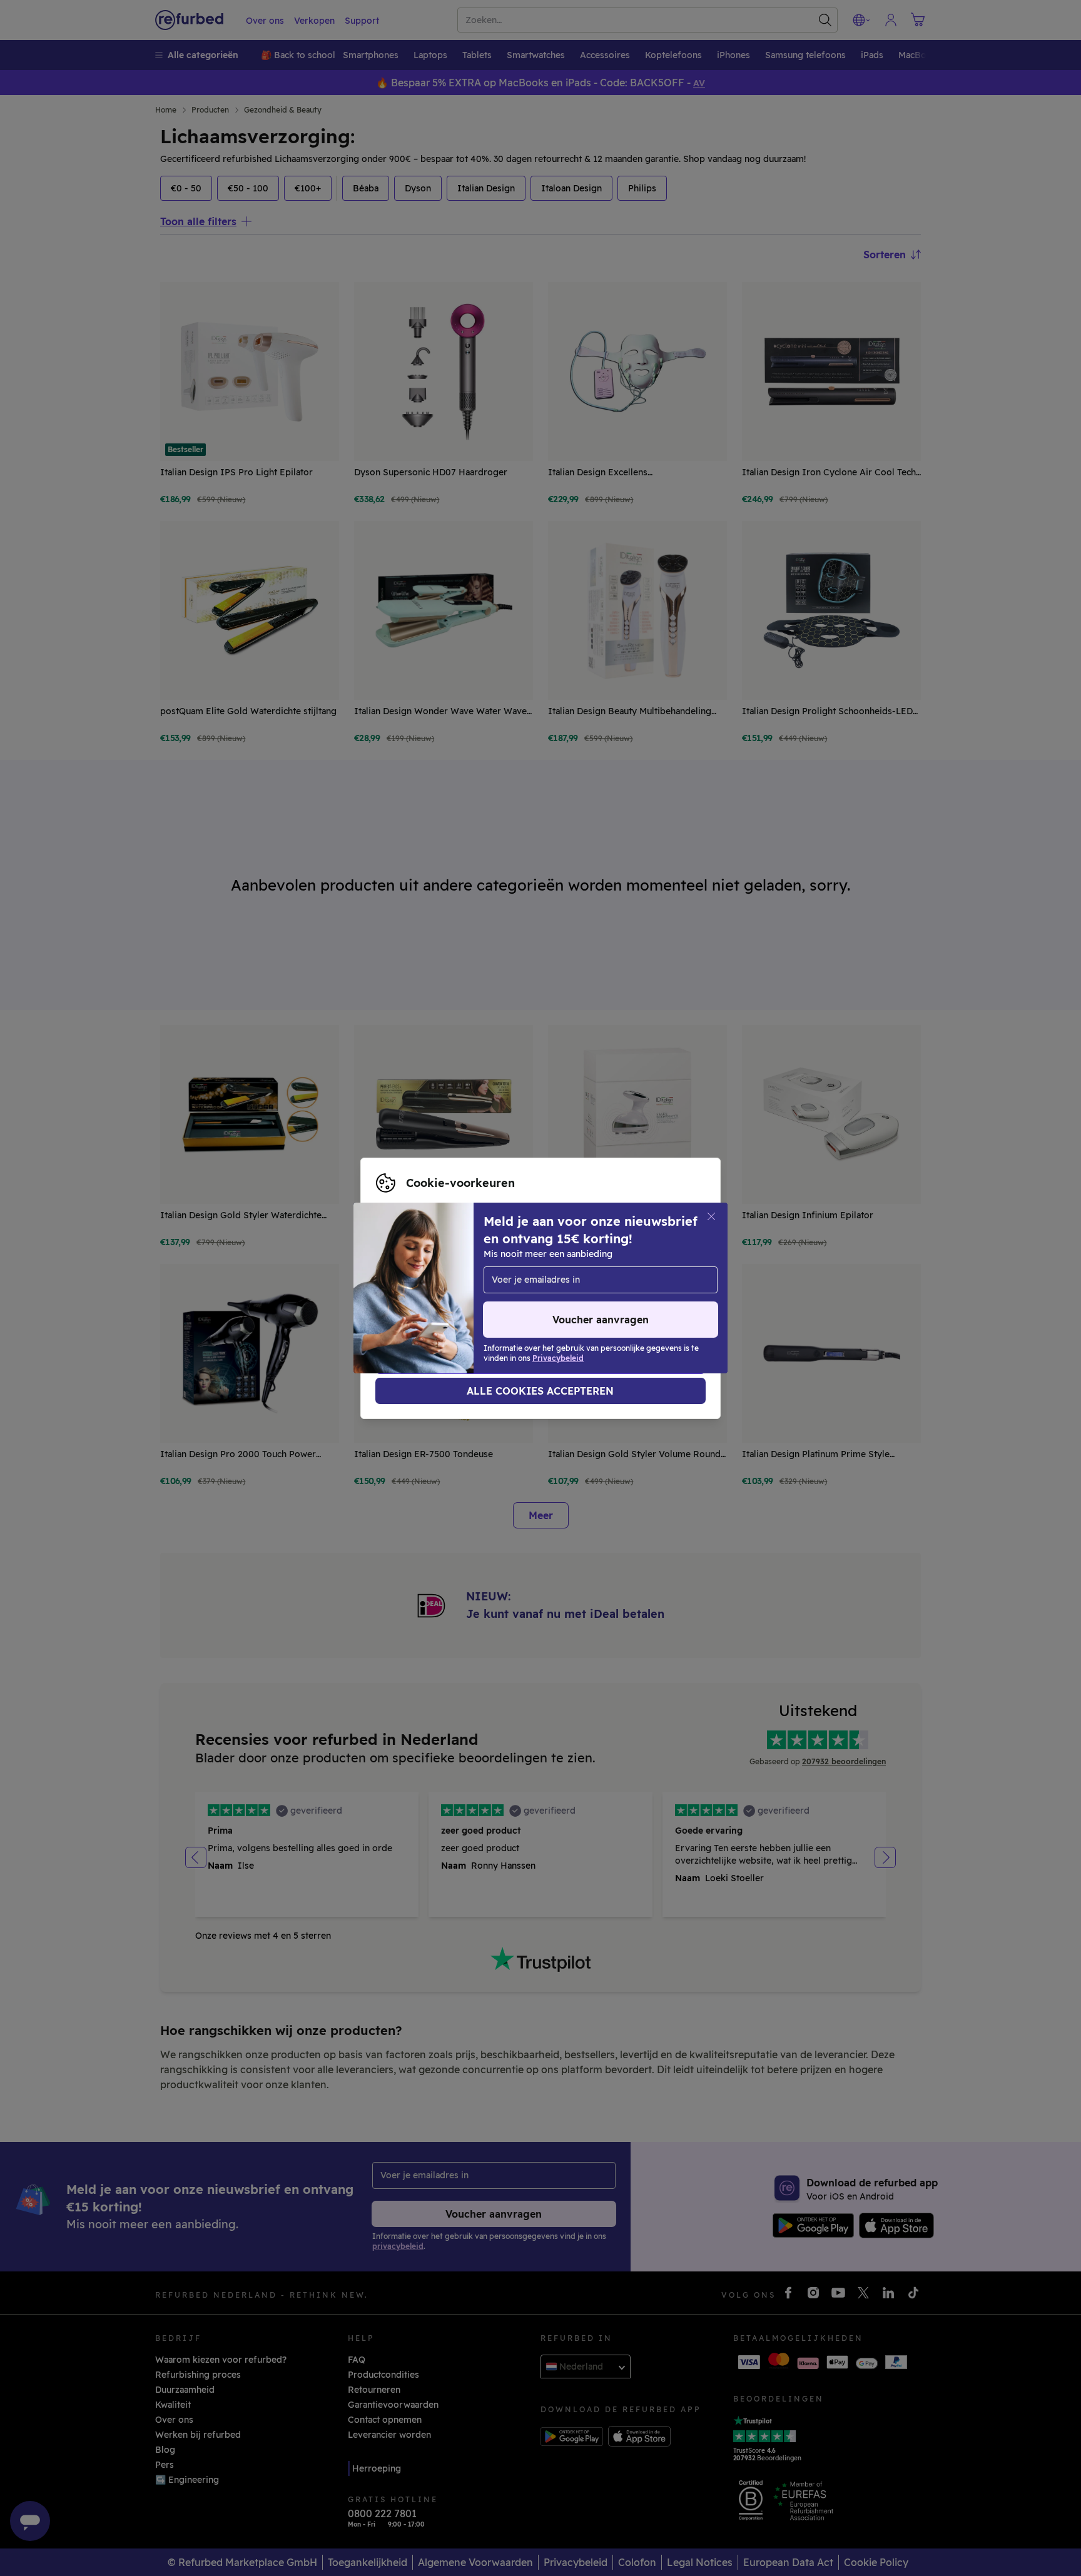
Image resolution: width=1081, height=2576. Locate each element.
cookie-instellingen (418, 1275)
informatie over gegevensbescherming (460, 1288)
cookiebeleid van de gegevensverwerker (464, 1301)
